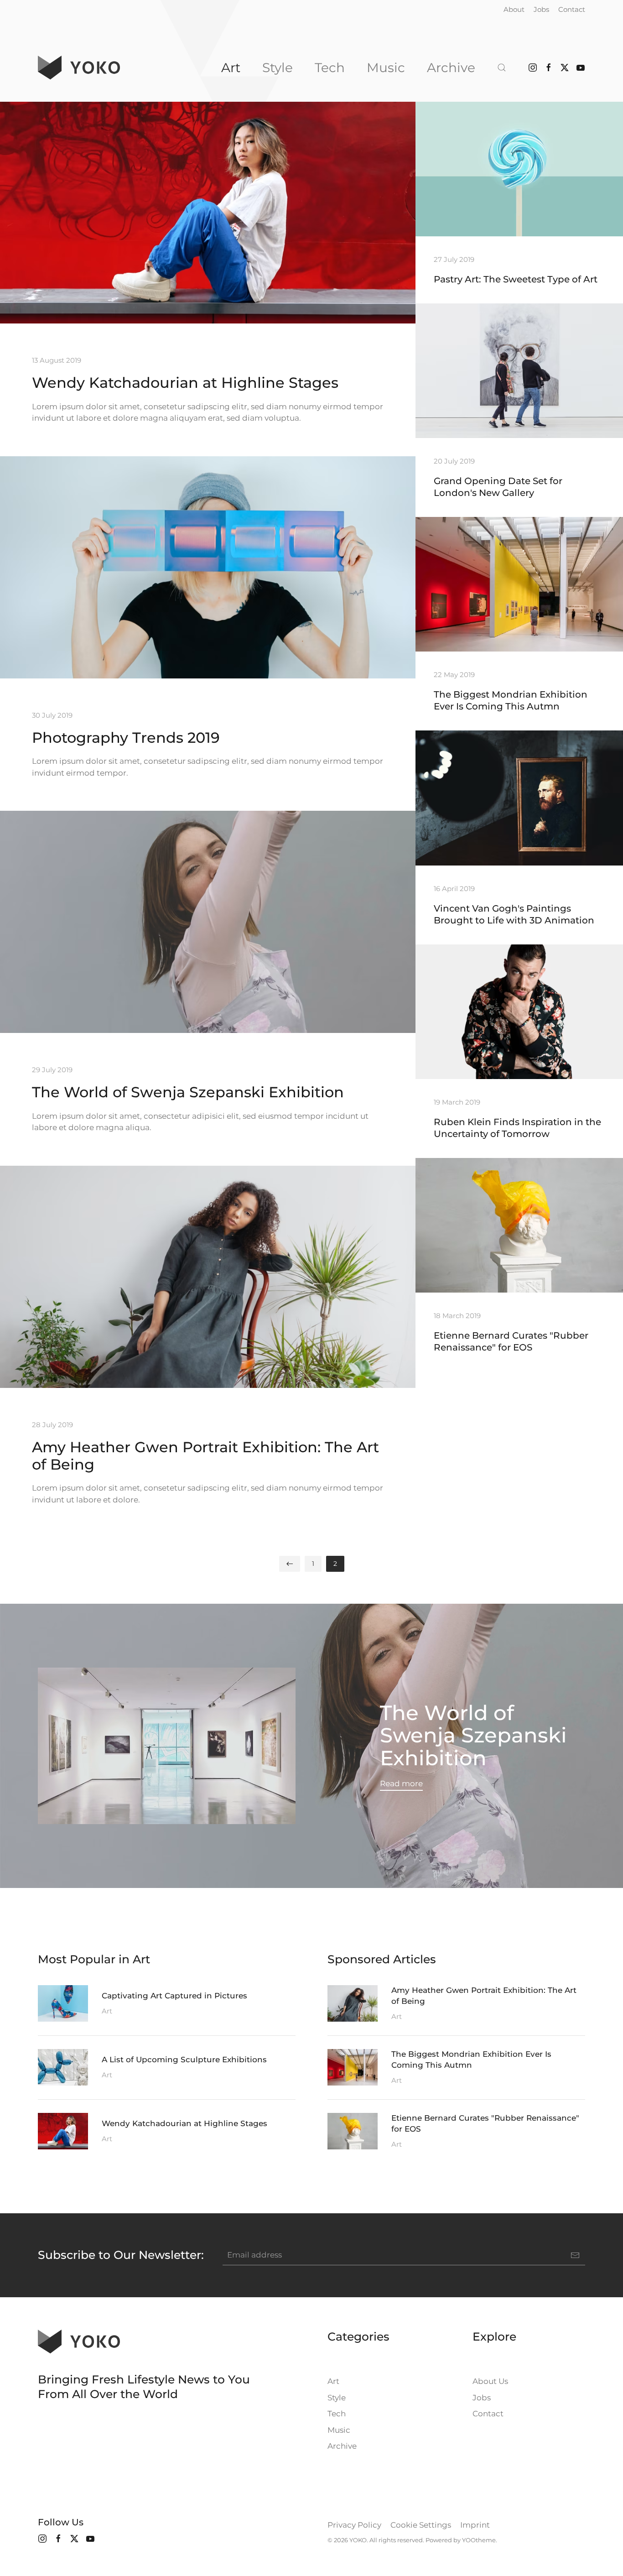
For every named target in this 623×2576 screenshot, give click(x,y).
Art (231, 68)
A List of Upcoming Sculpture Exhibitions (184, 2060)
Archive (451, 68)
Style (278, 68)
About (514, 9)
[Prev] (290, 1564)
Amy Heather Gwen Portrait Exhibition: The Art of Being (205, 1456)
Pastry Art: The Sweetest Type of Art (516, 279)
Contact (572, 9)
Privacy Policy (354, 2525)
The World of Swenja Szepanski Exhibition (188, 1092)
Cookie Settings (421, 2525)
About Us (490, 2381)
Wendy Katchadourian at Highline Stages (185, 383)
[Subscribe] (575, 2255)
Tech (330, 68)
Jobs (541, 9)
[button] (502, 68)
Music (386, 68)
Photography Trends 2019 (126, 738)
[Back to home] (79, 68)
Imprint (475, 2525)
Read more (401, 1783)
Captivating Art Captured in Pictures (174, 1996)
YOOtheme (479, 2540)
